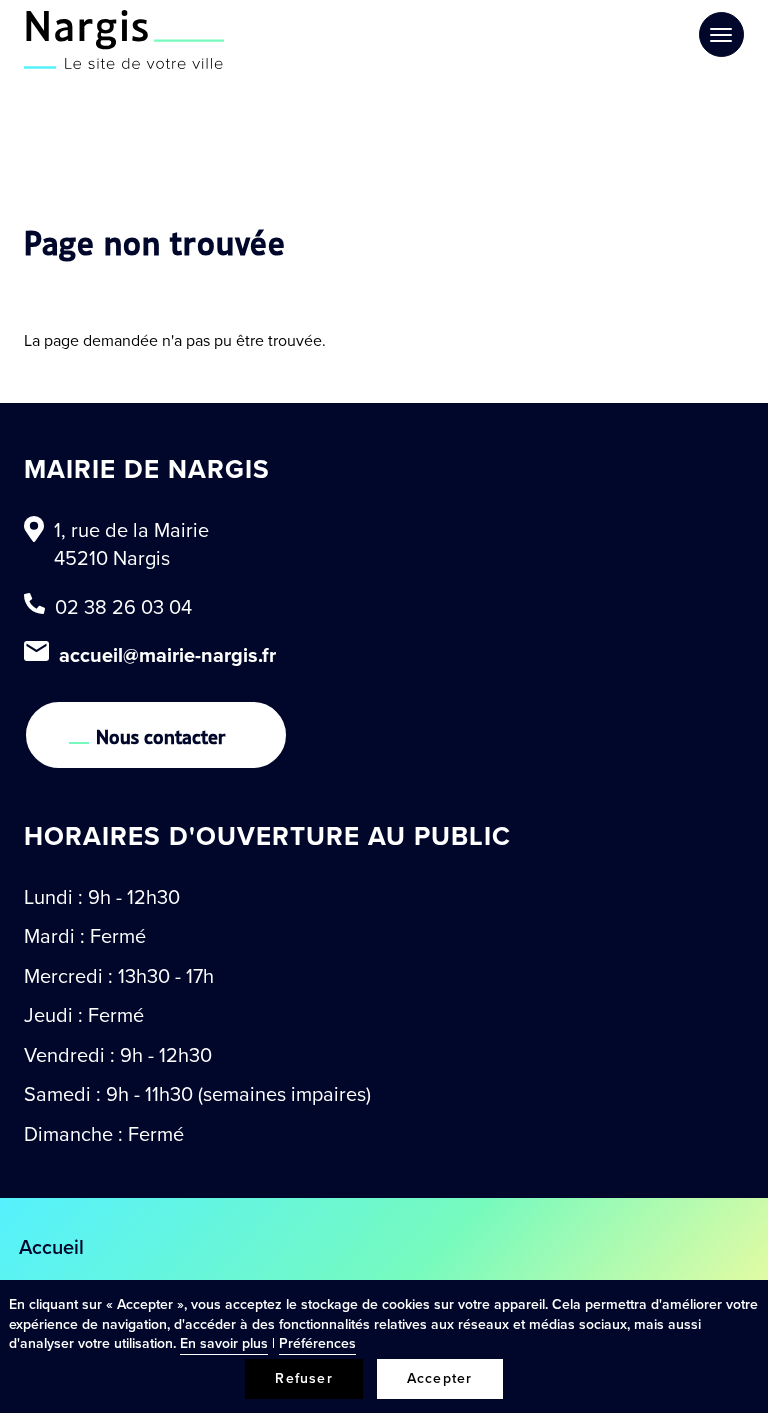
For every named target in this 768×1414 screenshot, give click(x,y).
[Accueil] (124, 39)
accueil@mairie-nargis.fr (167, 655)
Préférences (317, 1343)
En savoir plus (224, 1343)
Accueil (51, 1247)
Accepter (440, 1378)
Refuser (303, 1378)
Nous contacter (161, 735)
